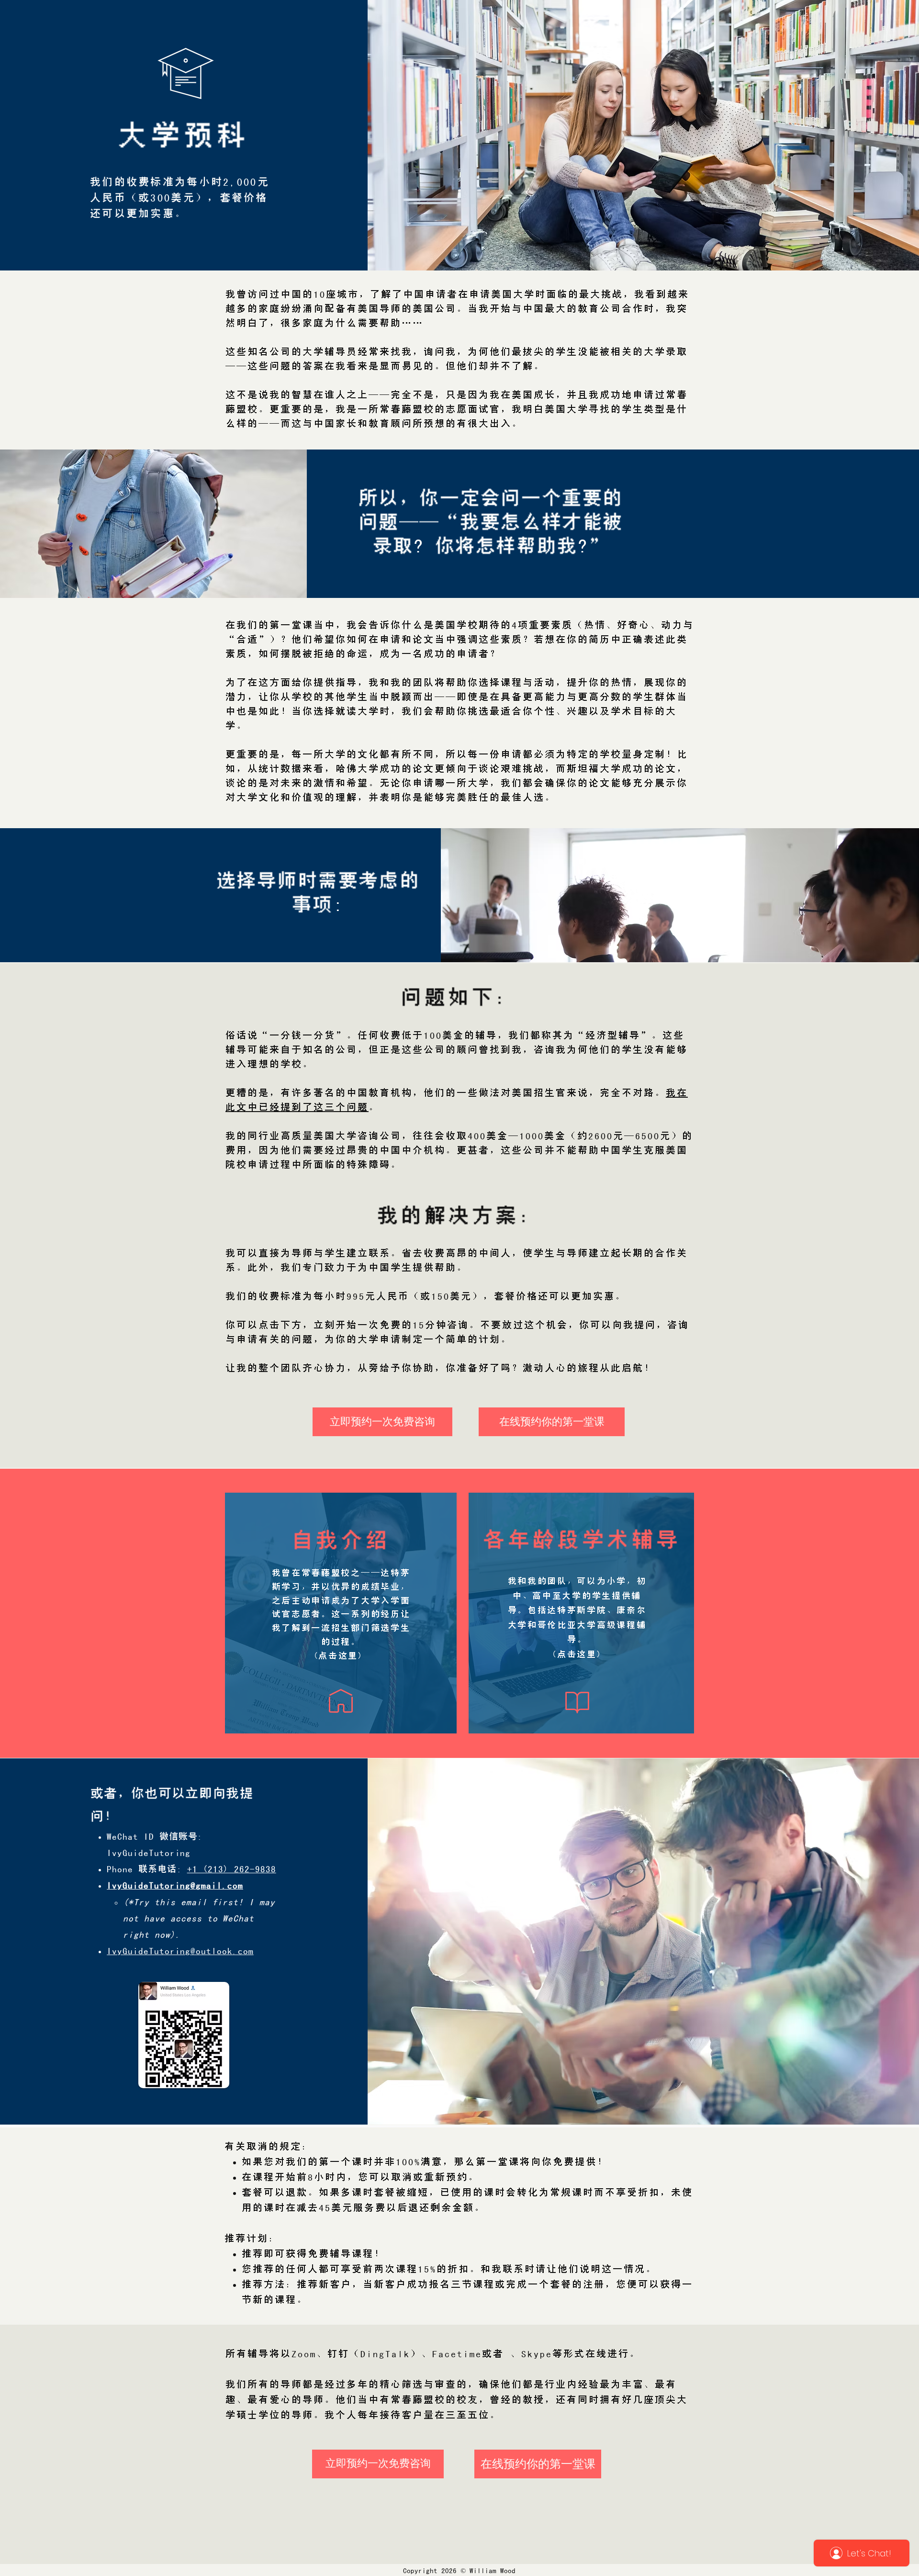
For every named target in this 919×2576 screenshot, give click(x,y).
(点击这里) (577, 1654)
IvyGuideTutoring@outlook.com (180, 1951)
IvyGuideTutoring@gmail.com (175, 1885)
